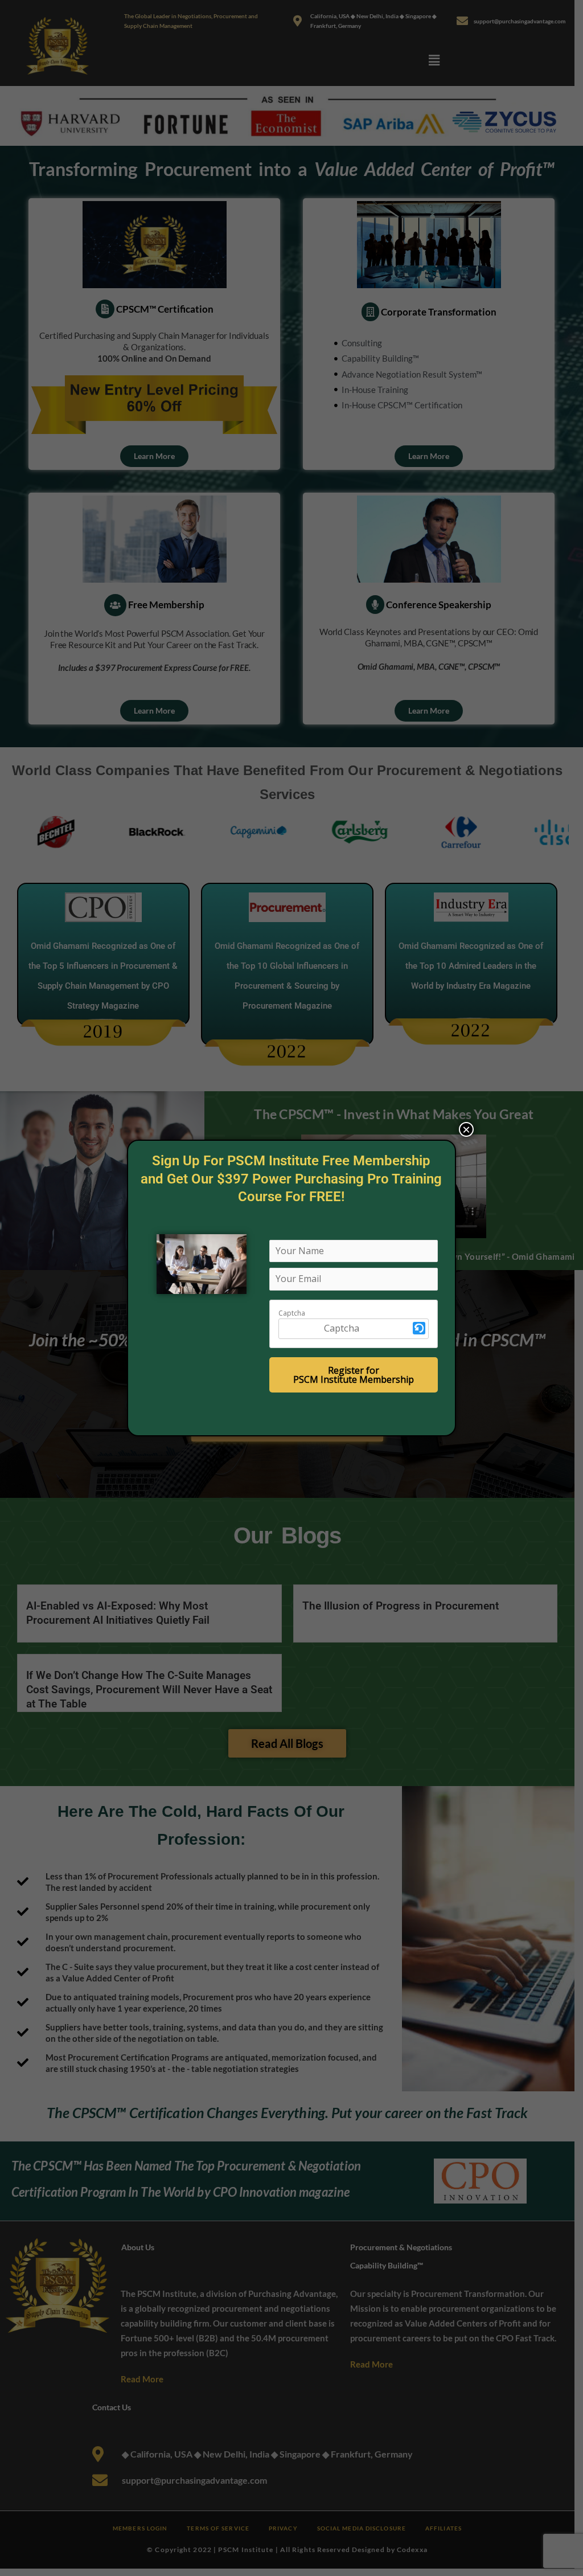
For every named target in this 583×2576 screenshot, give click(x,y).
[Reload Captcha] (419, 1328)
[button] (419, 1329)
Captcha (292, 1313)
